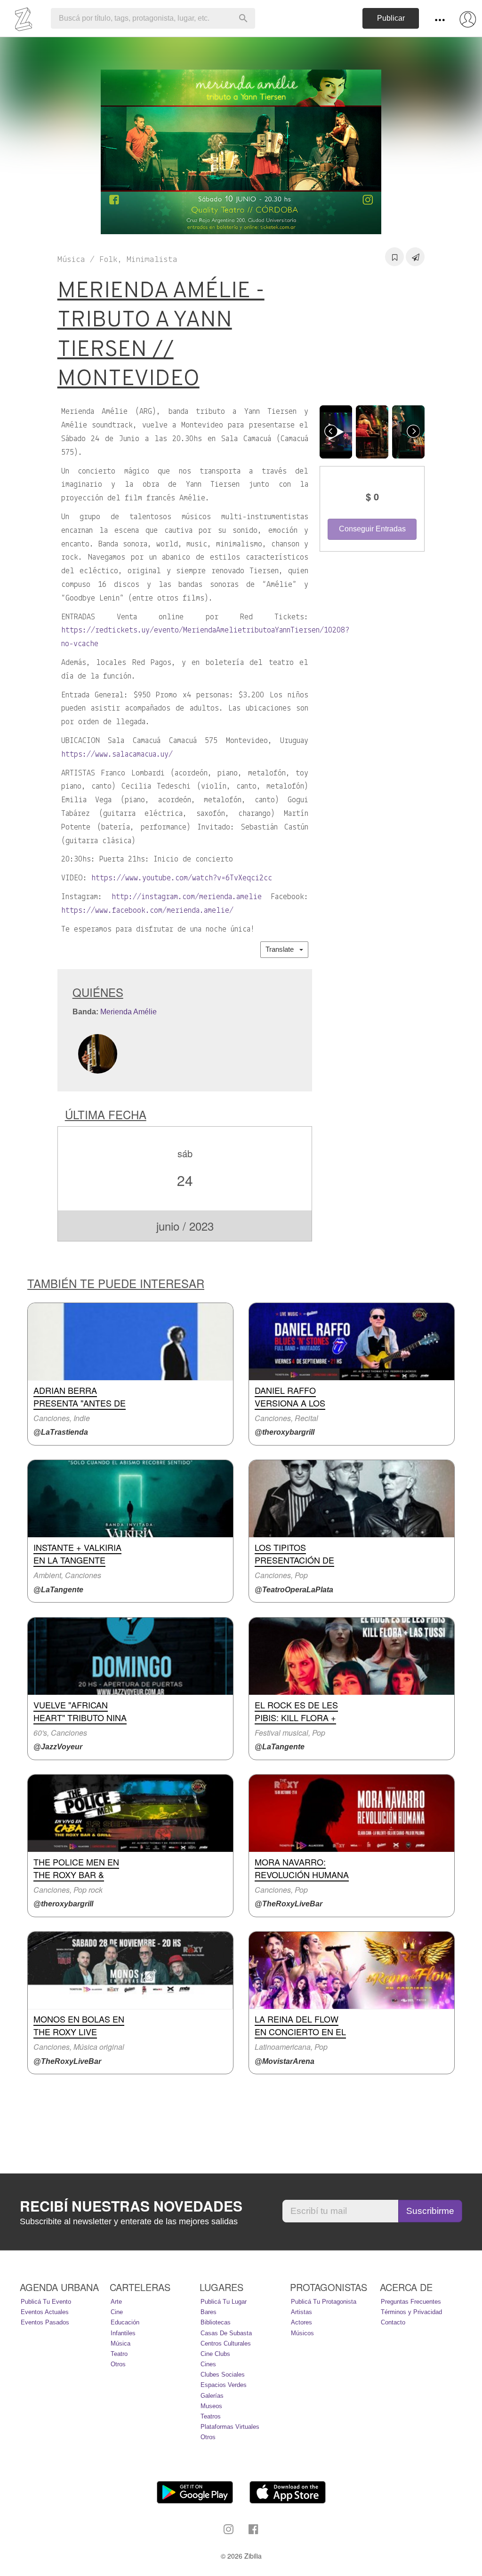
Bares (209, 2312)
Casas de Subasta (226, 2333)
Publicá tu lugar (224, 2302)
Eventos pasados (45, 2322)
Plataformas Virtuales (230, 2427)
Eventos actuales (45, 2312)
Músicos (302, 2333)
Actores (301, 2322)
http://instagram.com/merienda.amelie (187, 897)
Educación (125, 2322)
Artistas (301, 2312)
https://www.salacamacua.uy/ (117, 755)
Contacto (393, 2322)
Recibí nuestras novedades (131, 2206)
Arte (116, 2302)
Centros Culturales (226, 2343)
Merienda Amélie (129, 1012)
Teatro (119, 2354)
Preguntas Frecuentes (411, 2302)
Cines (208, 2364)
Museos (211, 2406)
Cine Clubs (215, 2354)
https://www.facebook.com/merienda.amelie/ (147, 911)
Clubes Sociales (223, 2375)
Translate (282, 949)
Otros (118, 2364)
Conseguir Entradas (372, 529)
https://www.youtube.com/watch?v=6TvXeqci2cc (182, 878)
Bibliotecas (216, 2322)
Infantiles (123, 2333)
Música (120, 2343)
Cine (117, 2312)
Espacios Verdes (224, 2385)
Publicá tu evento (46, 2302)
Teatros (211, 2416)
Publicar (391, 18)
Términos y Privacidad (411, 2312)
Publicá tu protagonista (324, 2302)
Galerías (212, 2396)
